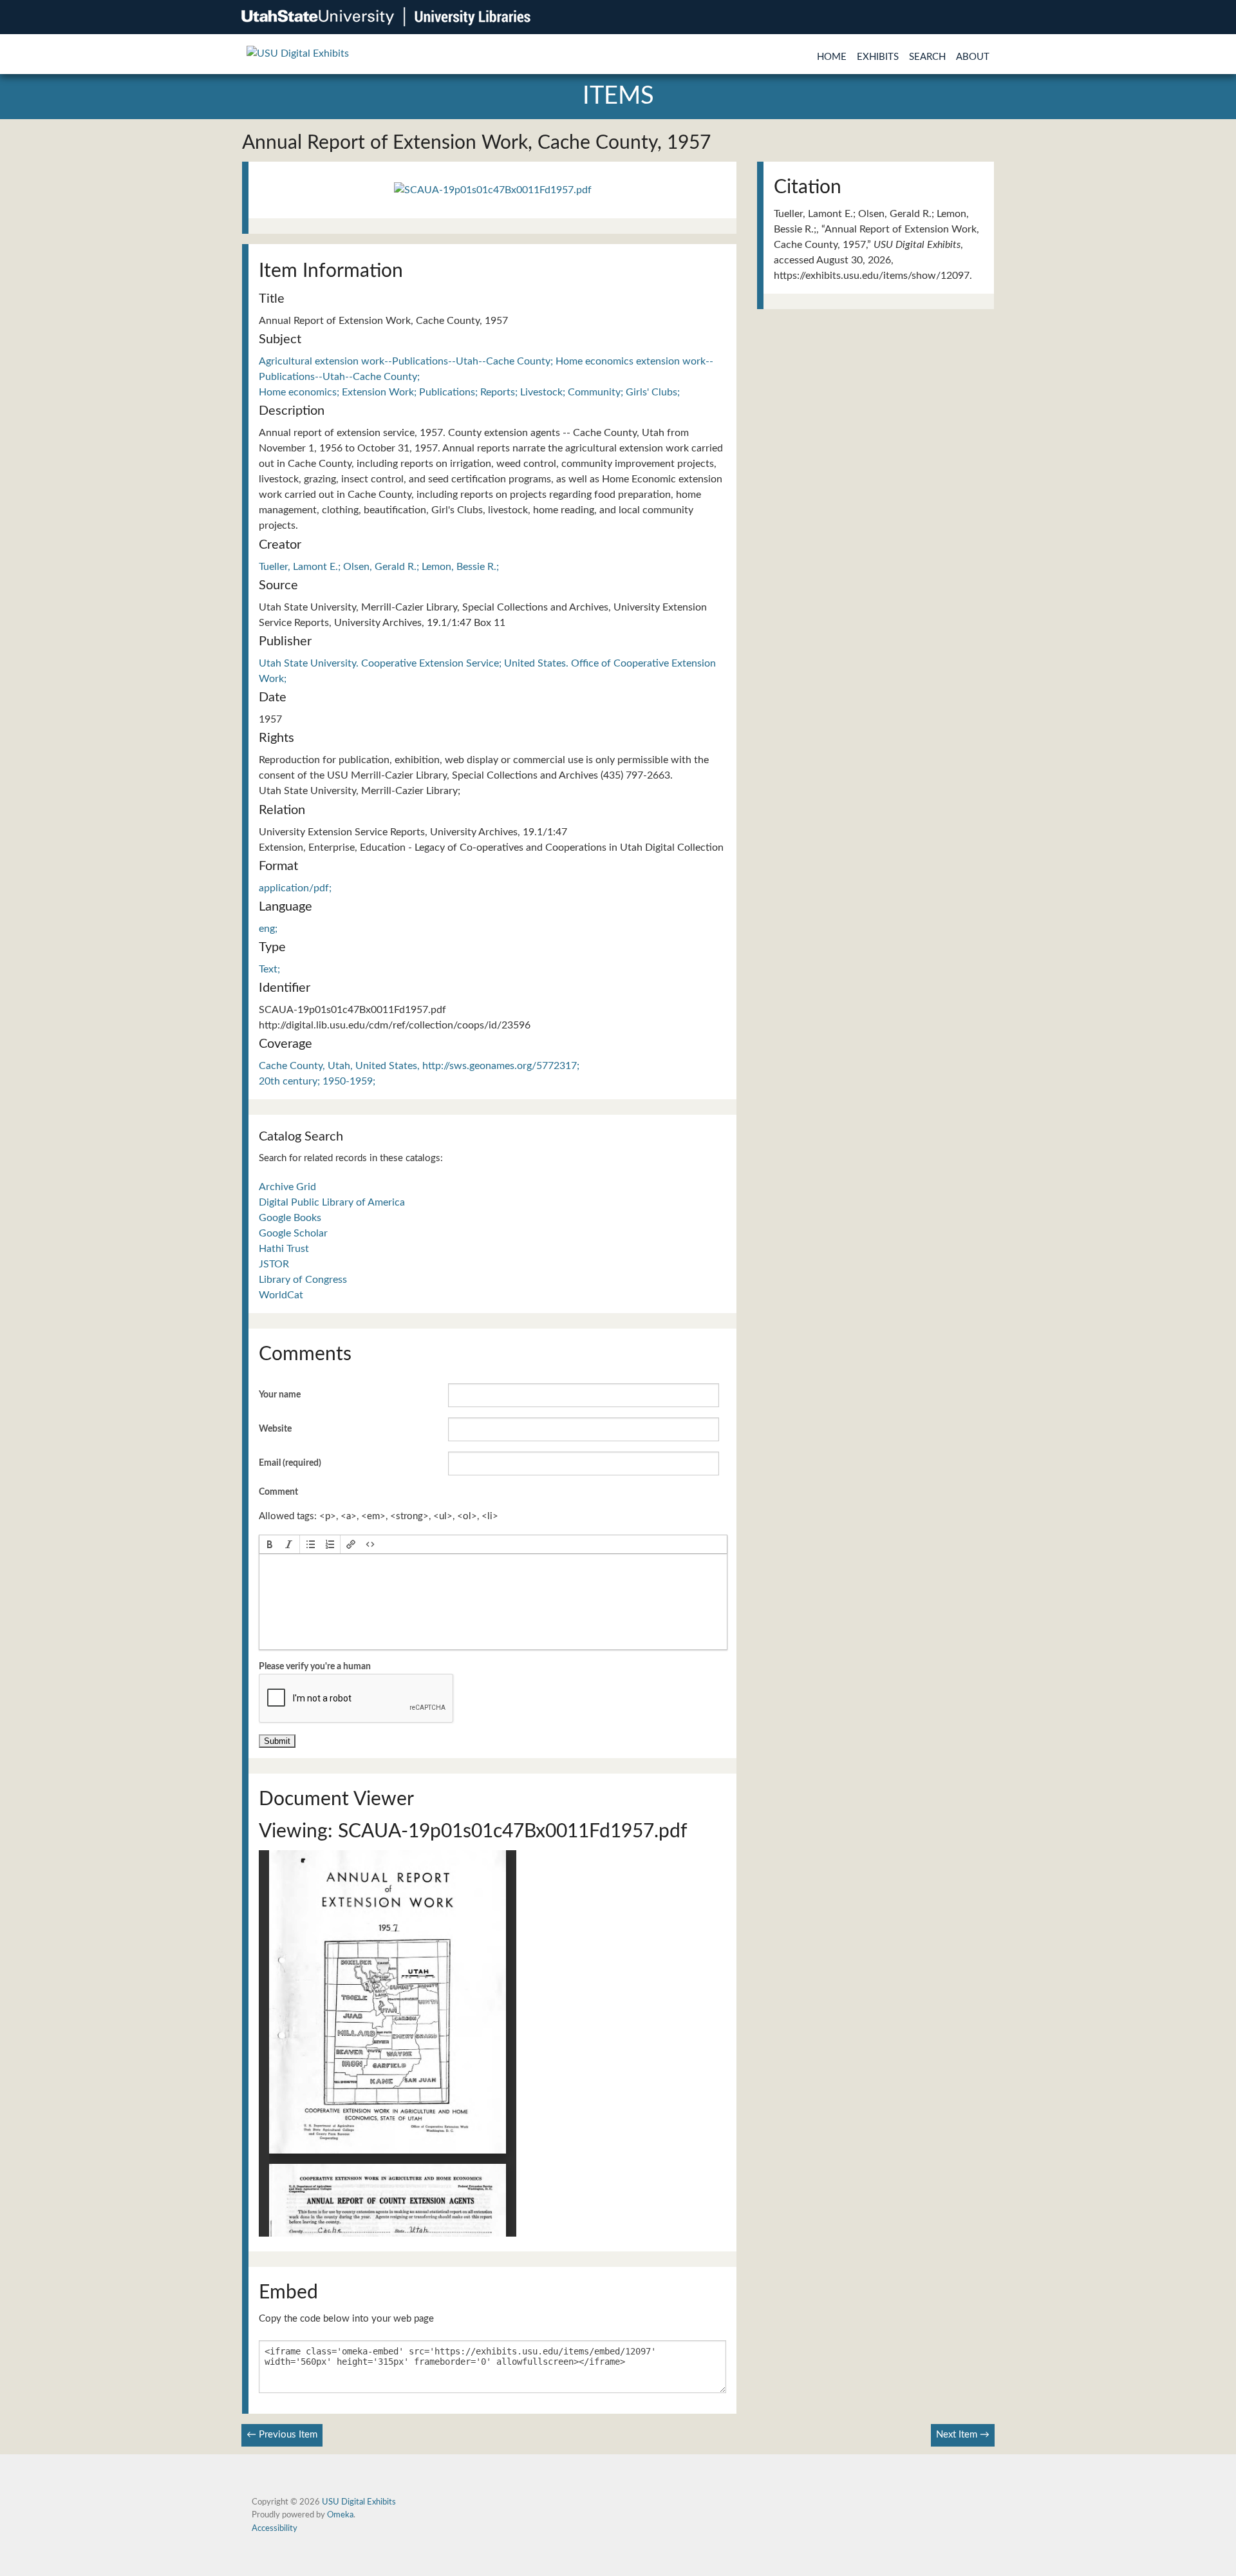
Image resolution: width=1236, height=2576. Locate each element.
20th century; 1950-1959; (317, 1081)
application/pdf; (295, 888)
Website (275, 1429)
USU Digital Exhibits (359, 2502)
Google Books (290, 1218)
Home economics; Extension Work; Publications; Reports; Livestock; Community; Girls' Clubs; (469, 392)
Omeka (340, 2515)
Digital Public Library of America (332, 1202)
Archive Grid (287, 1187)
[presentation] (270, 1544)
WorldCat (281, 1295)
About (973, 57)
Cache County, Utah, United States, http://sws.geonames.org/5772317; (419, 1066)
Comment (278, 1492)
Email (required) (290, 1463)
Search (927, 57)
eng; (268, 929)
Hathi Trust (284, 1249)
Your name (280, 1395)
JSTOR (274, 1264)
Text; (269, 969)
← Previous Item (282, 2435)
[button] (270, 1544)
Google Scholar (293, 1233)
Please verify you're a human (315, 1667)
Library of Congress (303, 1280)
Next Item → (963, 2435)
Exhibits (878, 57)
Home (832, 57)
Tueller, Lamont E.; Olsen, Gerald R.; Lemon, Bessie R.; (379, 567)
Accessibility (275, 2528)
